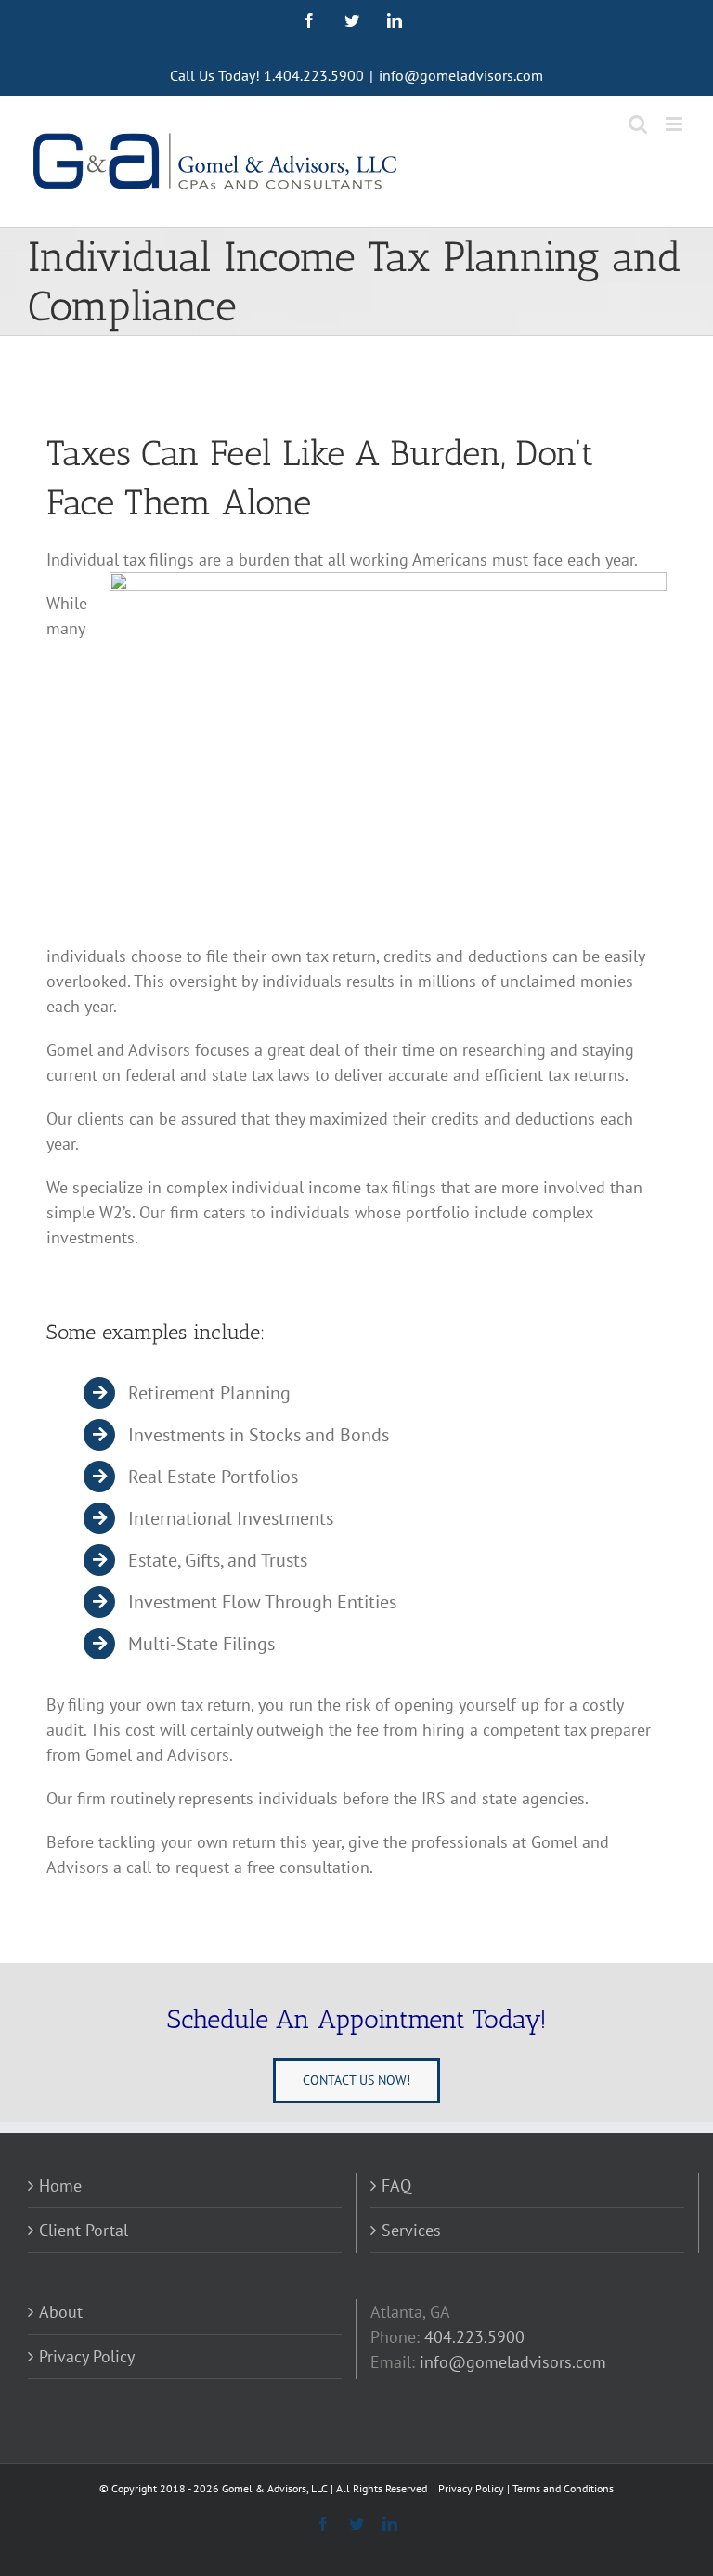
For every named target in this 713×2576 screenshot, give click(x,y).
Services (411, 2230)
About (61, 2312)
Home (60, 2186)
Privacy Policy (87, 2356)
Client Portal (84, 2230)
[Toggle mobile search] (638, 124)
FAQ (396, 2186)
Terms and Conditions (563, 2488)
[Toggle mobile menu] (675, 124)
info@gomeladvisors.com (461, 75)
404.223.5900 (474, 2337)
